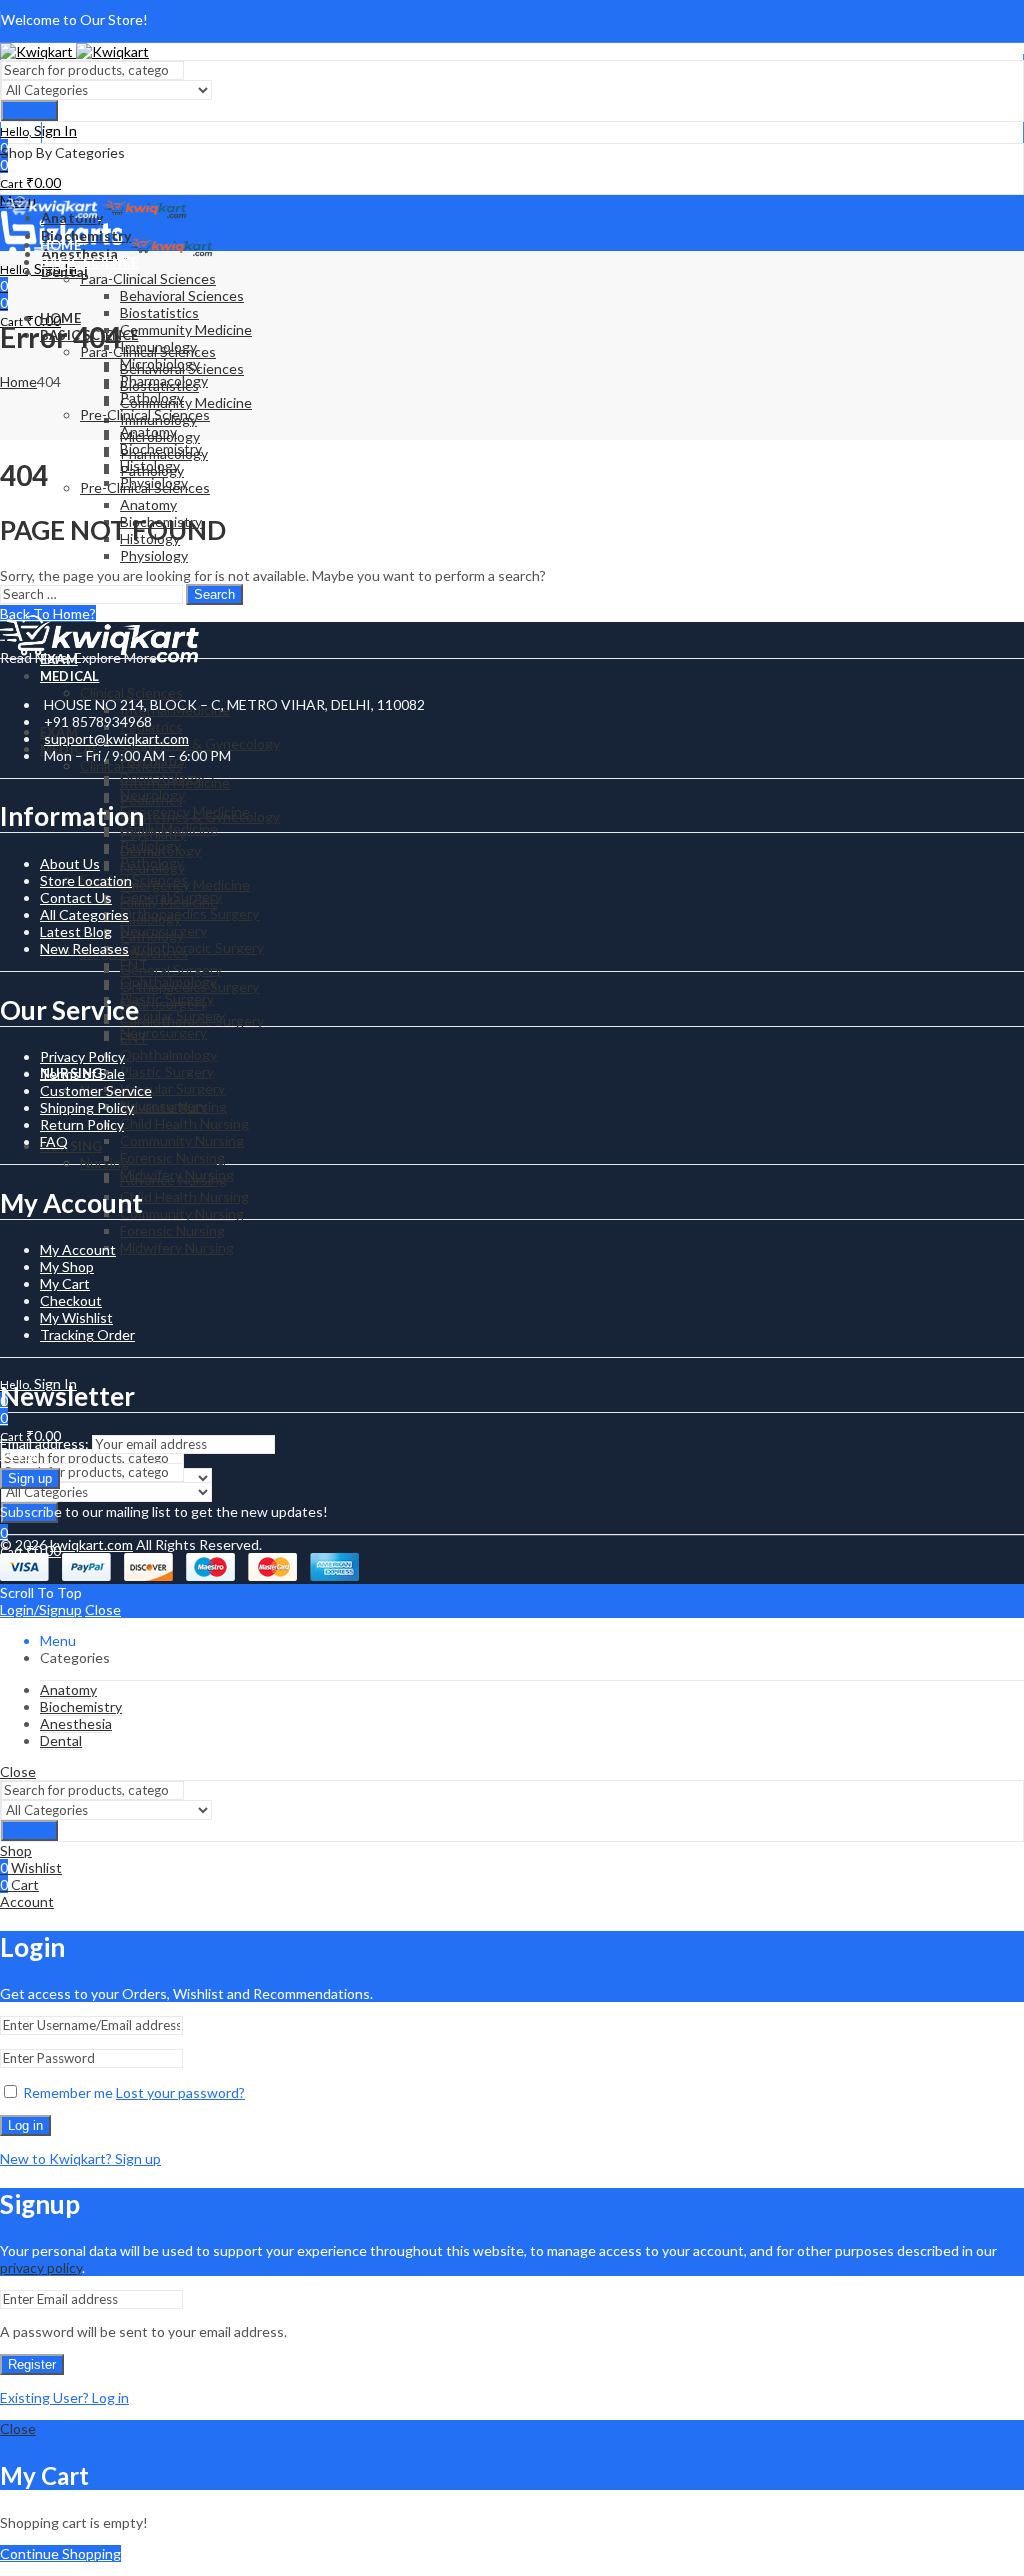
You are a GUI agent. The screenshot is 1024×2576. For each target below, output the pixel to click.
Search (29, 110)
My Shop (67, 1266)
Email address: (46, 1443)
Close (103, 1609)
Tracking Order (87, 1334)
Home (18, 381)
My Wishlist (76, 1317)
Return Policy (82, 1124)
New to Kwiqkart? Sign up (80, 2158)
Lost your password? (180, 2092)
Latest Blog (76, 931)
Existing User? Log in (64, 2397)
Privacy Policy (82, 1056)
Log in (25, 2125)
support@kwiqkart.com (116, 738)
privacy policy (41, 2267)
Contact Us (76, 897)
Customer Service (96, 1090)
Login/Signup (41, 1609)
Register (32, 2364)
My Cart (65, 1283)
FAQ (54, 1141)
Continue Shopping (60, 2553)
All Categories (84, 914)
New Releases (84, 948)
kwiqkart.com (91, 1544)
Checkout (71, 1300)
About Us (70, 863)
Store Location (86, 880)
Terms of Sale (82, 1073)
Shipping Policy (87, 1107)
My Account (78, 1249)
